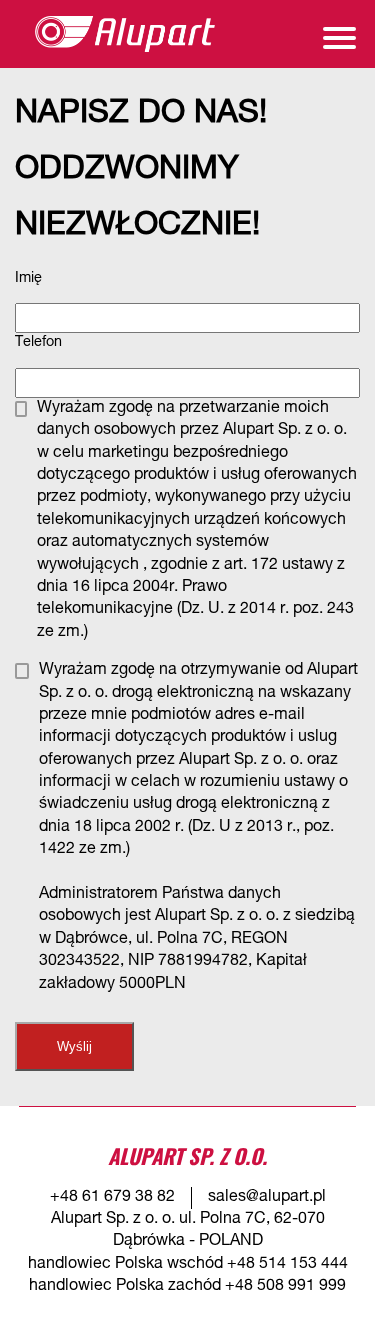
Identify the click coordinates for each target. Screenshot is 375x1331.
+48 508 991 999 (285, 1287)
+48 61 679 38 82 (112, 1198)
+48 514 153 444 (287, 1265)
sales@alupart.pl (267, 1198)
